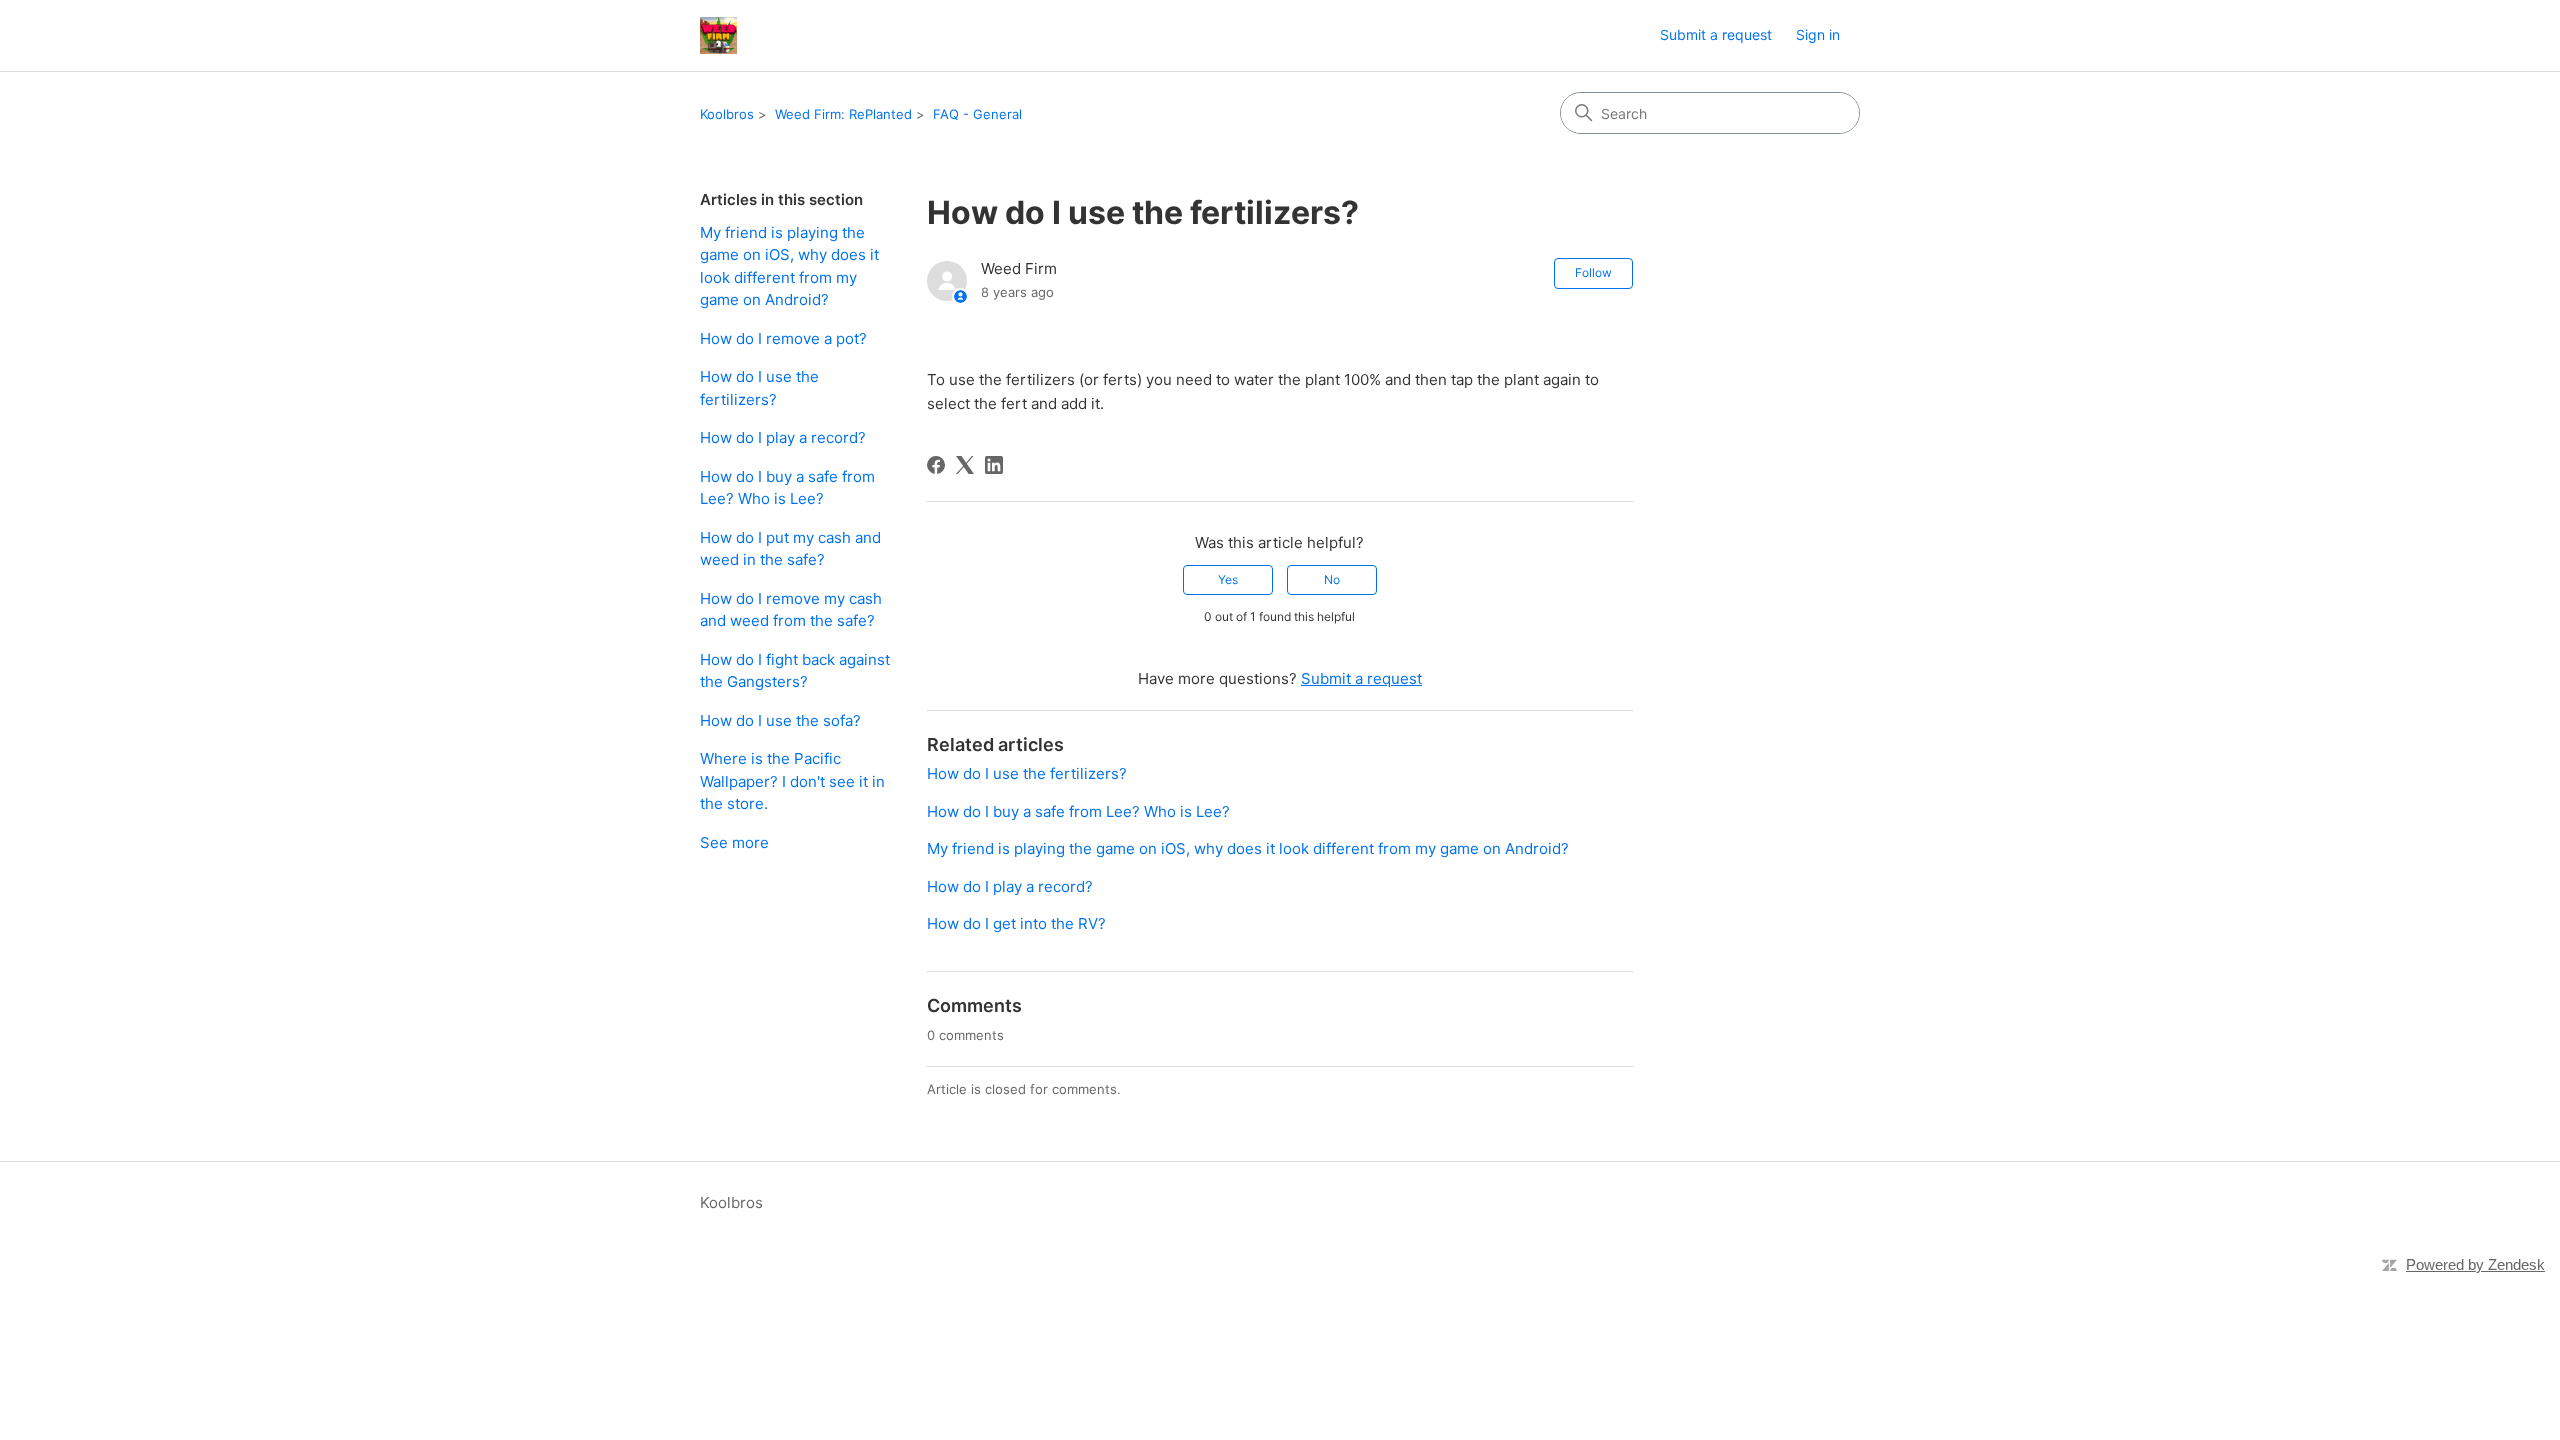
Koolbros (727, 114)
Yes (1228, 579)
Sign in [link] (1818, 34)
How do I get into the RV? (1016, 923)
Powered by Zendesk (2475, 1264)
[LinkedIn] (994, 465)
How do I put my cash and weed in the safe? (790, 549)
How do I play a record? (783, 437)
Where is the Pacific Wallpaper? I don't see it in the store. (792, 781)
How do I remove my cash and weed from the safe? (791, 610)
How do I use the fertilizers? (759, 388)
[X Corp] (965, 465)
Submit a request (1716, 34)
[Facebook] (936, 465)
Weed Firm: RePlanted (843, 114)
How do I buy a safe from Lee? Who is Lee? (787, 488)
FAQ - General (977, 114)
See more (734, 842)
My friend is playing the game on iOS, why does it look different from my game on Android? (789, 266)
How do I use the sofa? (780, 720)
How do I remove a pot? (783, 338)
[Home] (718, 35)
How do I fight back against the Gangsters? (795, 671)
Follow (1593, 272)
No (1332, 579)
